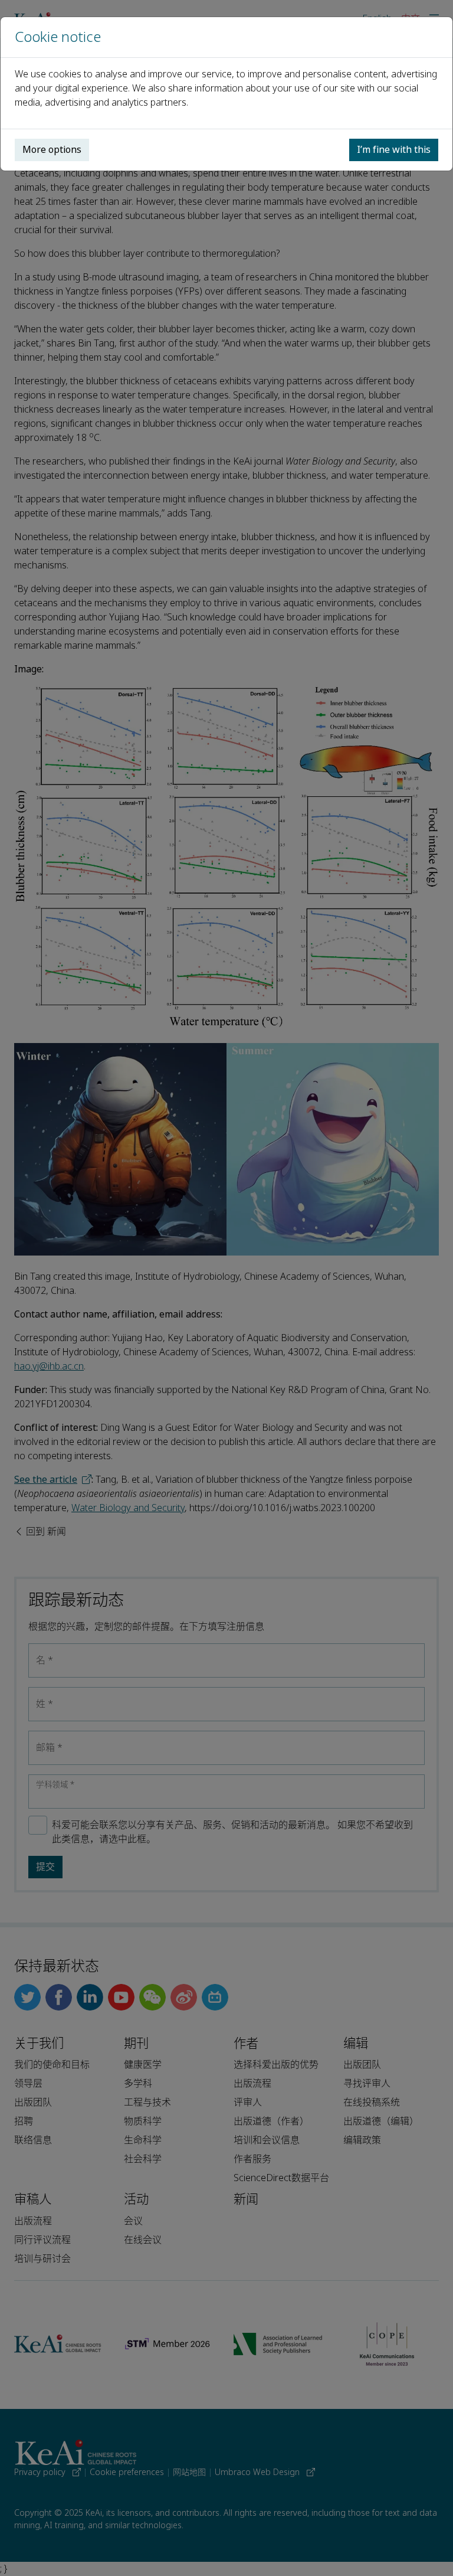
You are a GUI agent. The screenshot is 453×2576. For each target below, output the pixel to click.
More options (52, 150)
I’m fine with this (394, 150)
